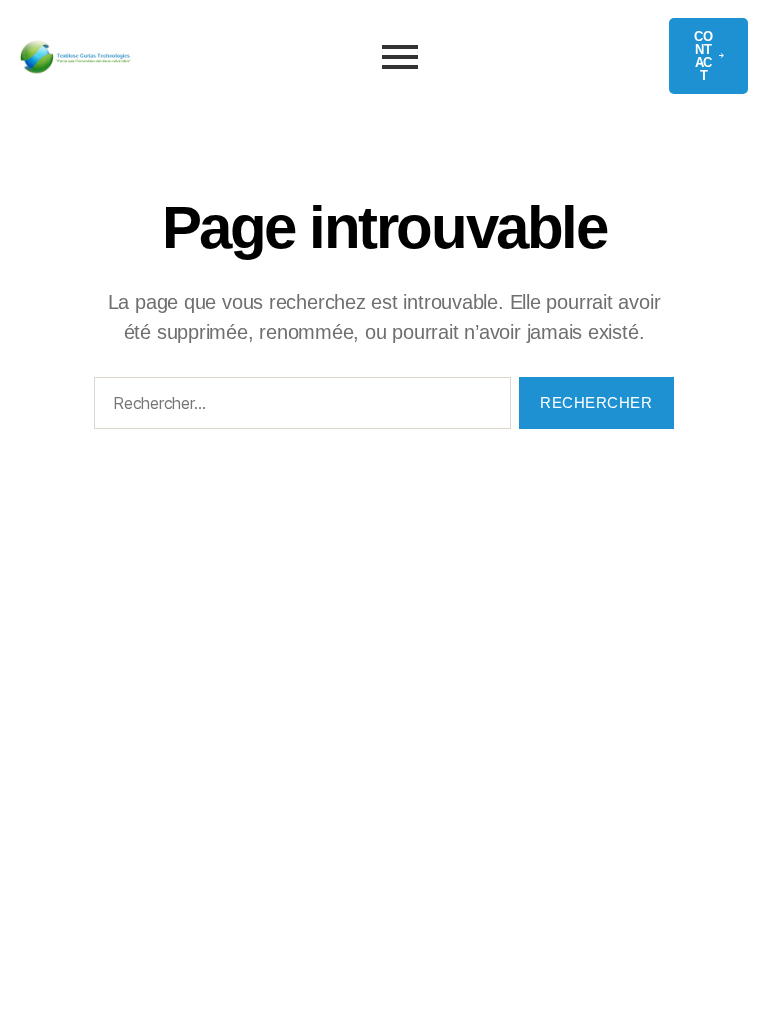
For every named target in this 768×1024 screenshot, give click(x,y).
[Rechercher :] (298, 407)
